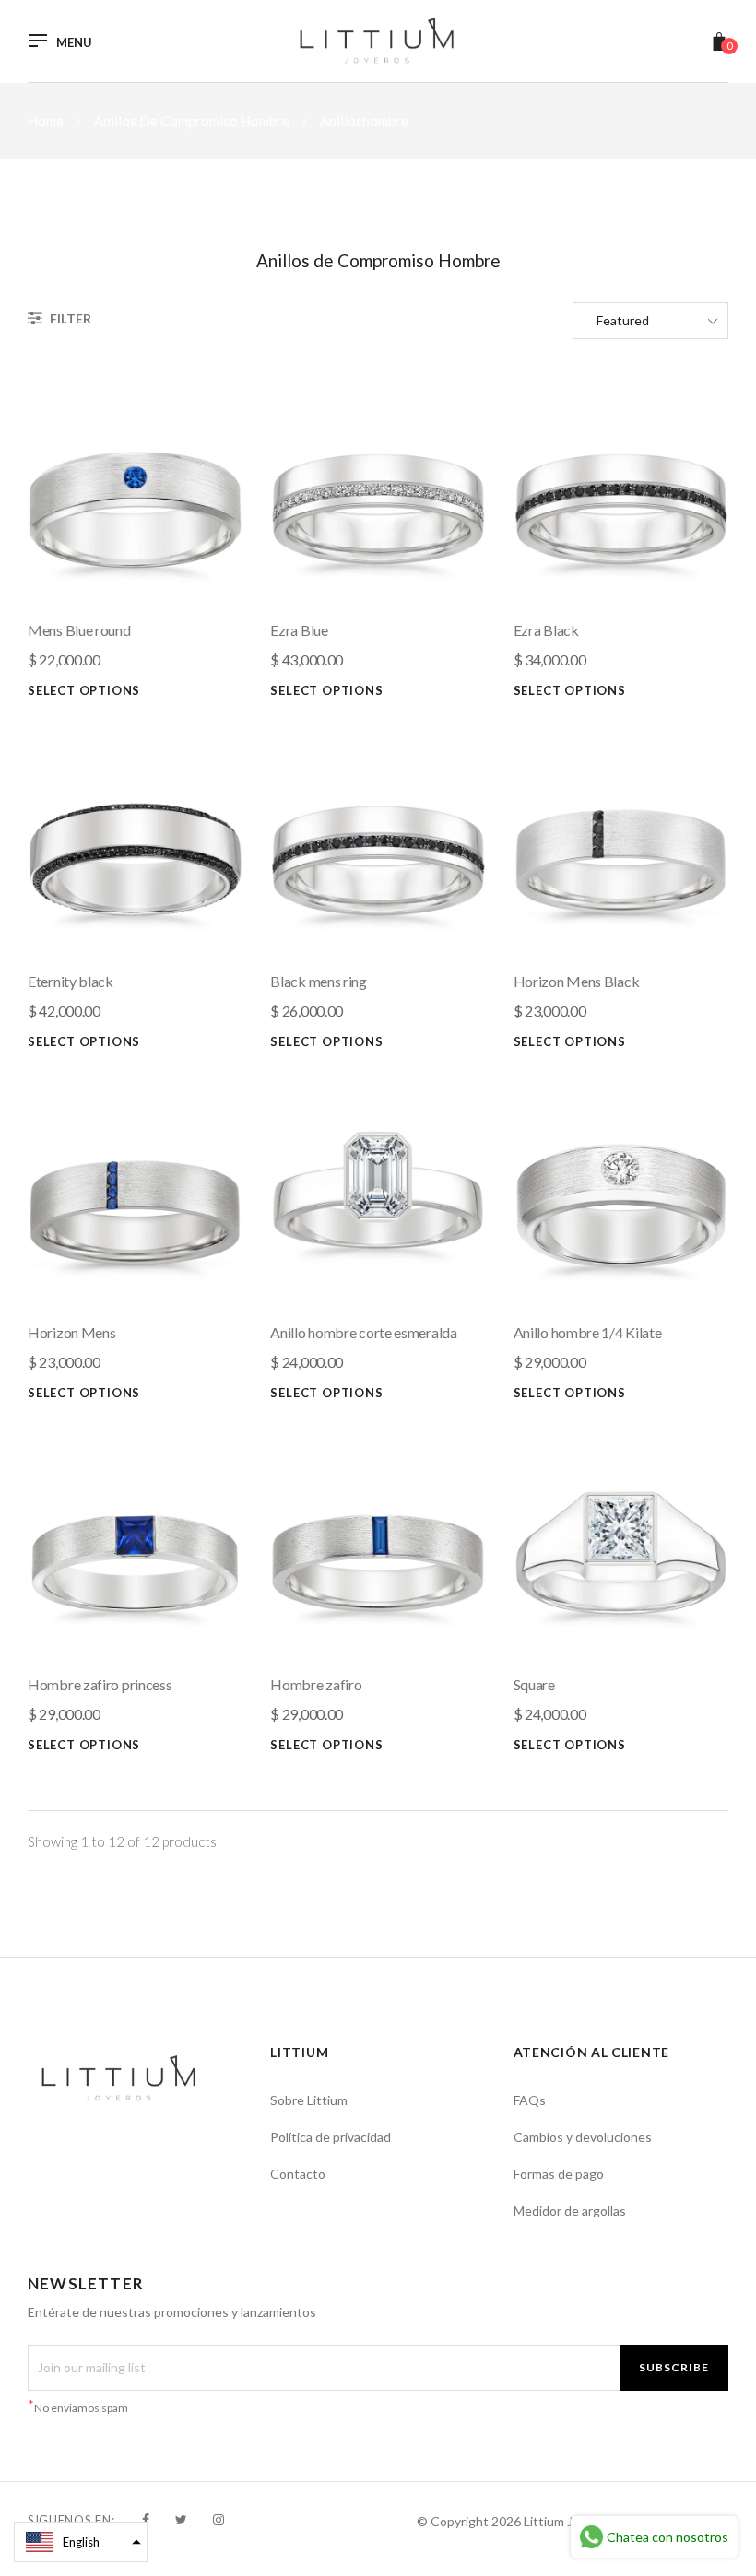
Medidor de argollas (570, 2211)
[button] (81, 2542)
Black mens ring (319, 981)
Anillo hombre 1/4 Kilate (588, 1332)
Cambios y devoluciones (583, 2137)
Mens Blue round (79, 630)
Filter (69, 318)
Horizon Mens (71, 1332)
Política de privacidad (331, 2137)
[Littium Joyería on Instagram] (219, 2519)
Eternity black (71, 981)
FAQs (530, 2100)
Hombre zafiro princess (100, 1684)
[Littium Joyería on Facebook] (146, 2519)
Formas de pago (559, 2174)
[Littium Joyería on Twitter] (181, 2519)
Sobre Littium (309, 2100)
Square (534, 1684)
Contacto (298, 2174)
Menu (74, 43)
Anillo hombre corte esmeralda (363, 1332)
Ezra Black (546, 630)
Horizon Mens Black (577, 981)
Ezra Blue (299, 630)
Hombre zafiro (316, 1684)
